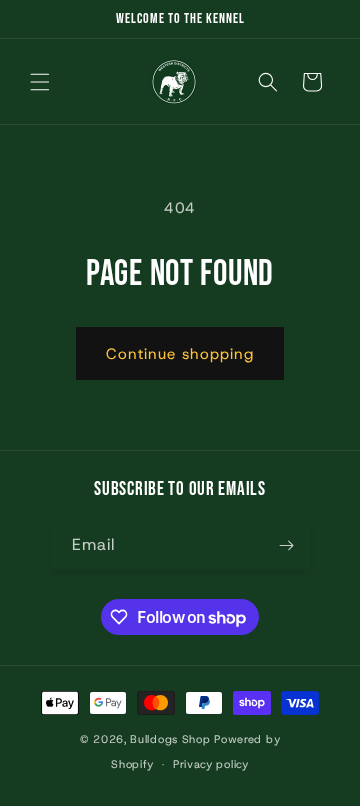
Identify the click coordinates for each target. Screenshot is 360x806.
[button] (40, 82)
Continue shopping (180, 354)
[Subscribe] (287, 545)
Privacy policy (211, 764)
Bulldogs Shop (170, 739)
